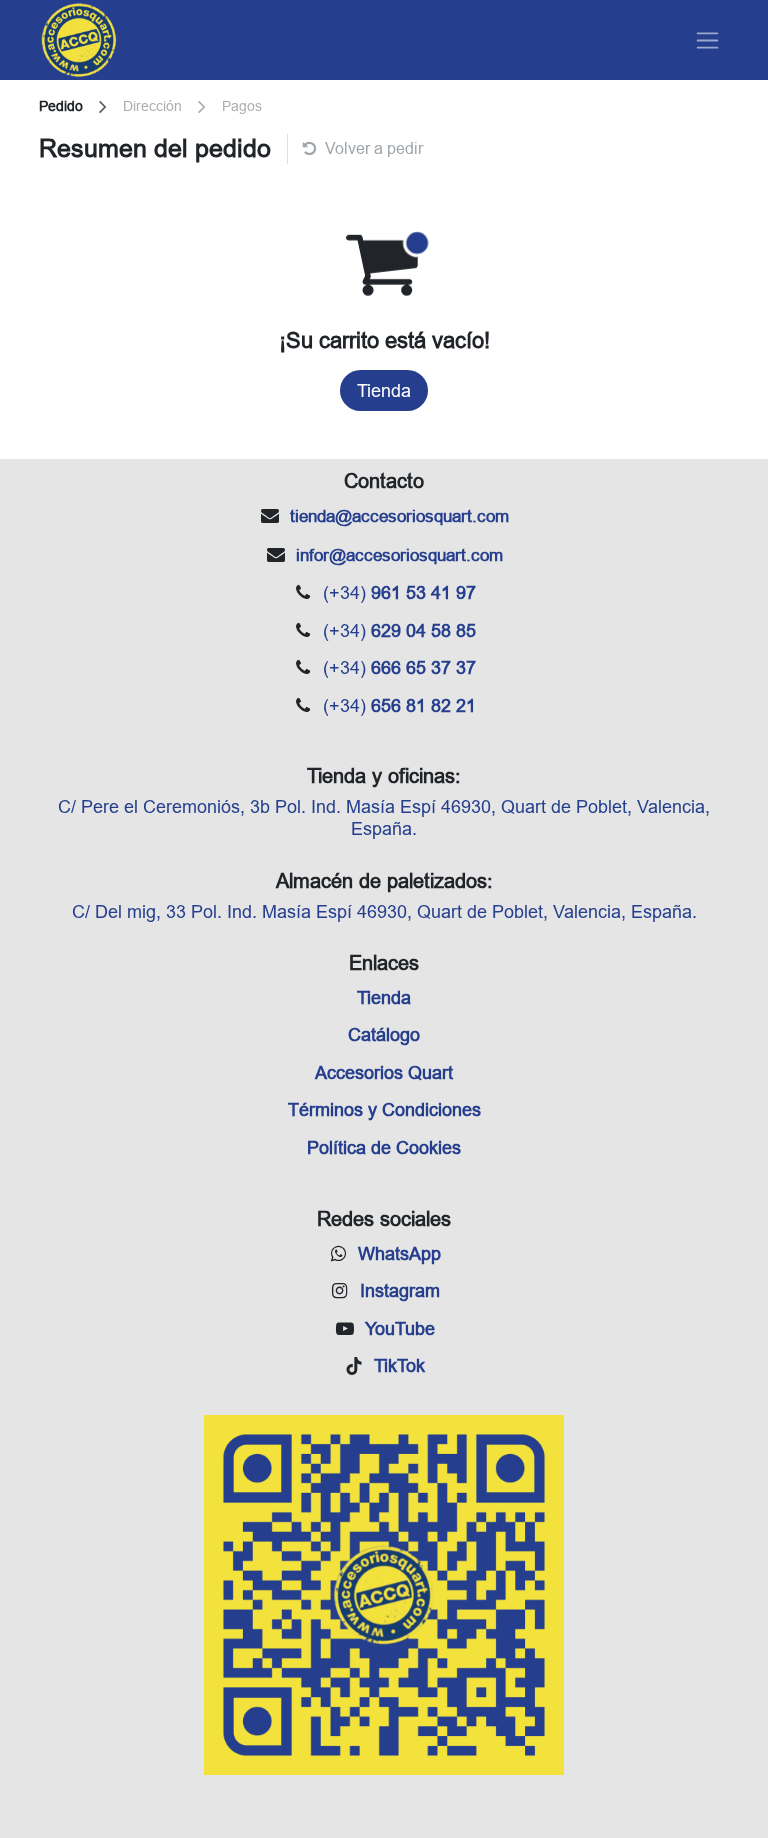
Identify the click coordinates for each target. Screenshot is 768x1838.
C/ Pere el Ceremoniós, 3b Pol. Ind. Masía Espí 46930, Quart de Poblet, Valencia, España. (384, 817)
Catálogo (384, 1034)
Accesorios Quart (384, 1072)
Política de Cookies (384, 1147)
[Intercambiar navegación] (707, 40)
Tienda (384, 390)
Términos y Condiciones (384, 1109)
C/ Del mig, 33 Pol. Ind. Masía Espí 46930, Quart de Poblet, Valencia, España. (384, 911)
